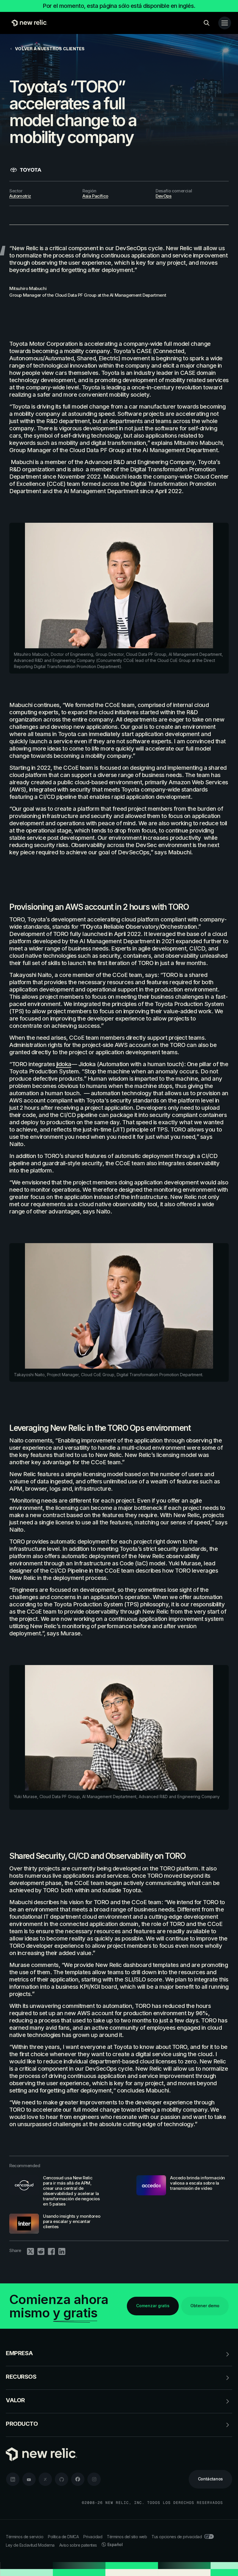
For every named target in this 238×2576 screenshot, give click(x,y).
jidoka (64, 1064)
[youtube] (29, 2479)
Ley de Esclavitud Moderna (30, 2545)
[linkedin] (13, 2479)
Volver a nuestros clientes (50, 49)
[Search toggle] (207, 23)
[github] (62, 2479)
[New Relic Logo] (28, 23)
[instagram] (94, 2479)
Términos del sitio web (127, 2537)
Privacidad (93, 2537)
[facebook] (78, 2479)
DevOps (164, 196)
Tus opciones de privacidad (177, 2537)
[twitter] (45, 2479)
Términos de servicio (25, 2537)
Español (115, 2544)
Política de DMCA (63, 2537)
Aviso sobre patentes (78, 2545)
